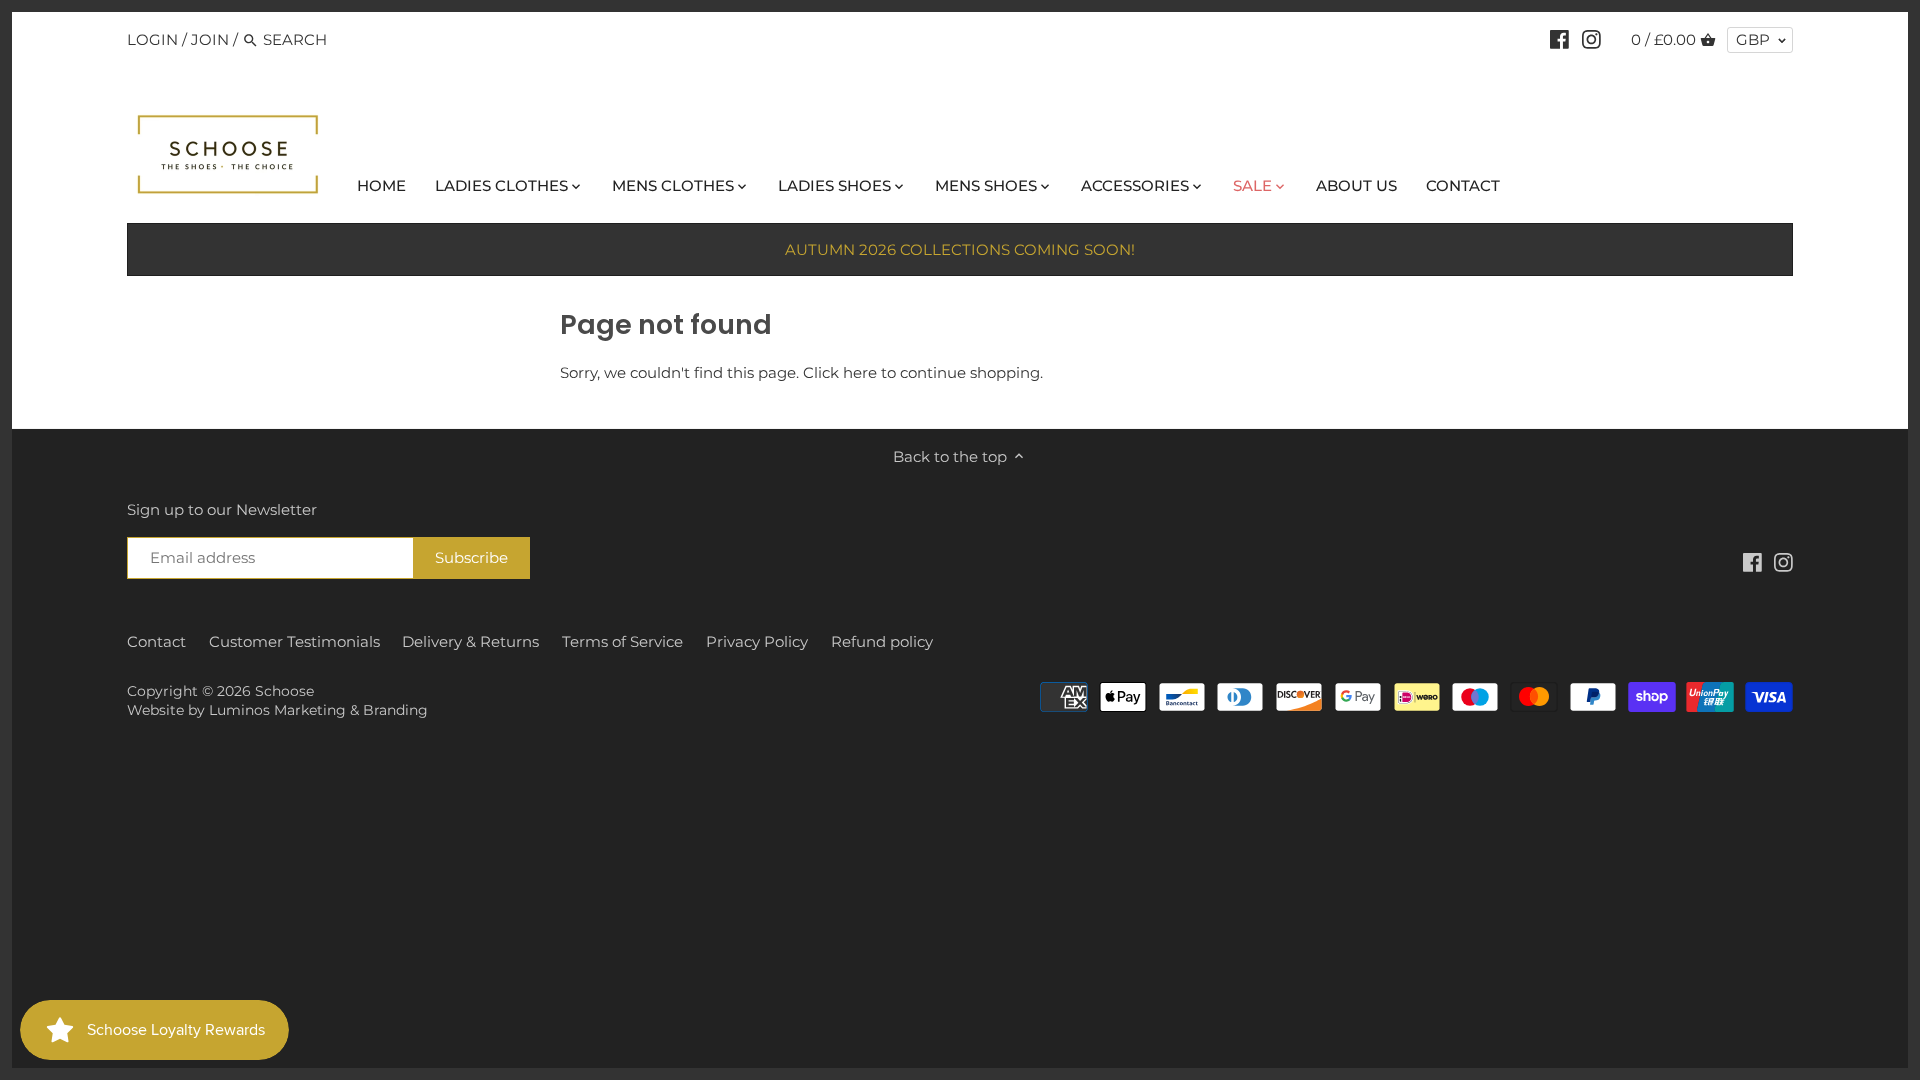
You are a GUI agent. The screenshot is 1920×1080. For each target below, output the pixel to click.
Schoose (284, 691)
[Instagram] (1591, 39)
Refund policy (882, 641)
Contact (156, 641)
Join (210, 39)
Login (152, 39)
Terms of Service (622, 641)
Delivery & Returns (470, 641)
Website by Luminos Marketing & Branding (277, 710)
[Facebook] (1559, 39)
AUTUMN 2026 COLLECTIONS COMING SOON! (960, 249)
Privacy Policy (757, 641)
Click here (840, 372)
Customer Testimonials (294, 641)
